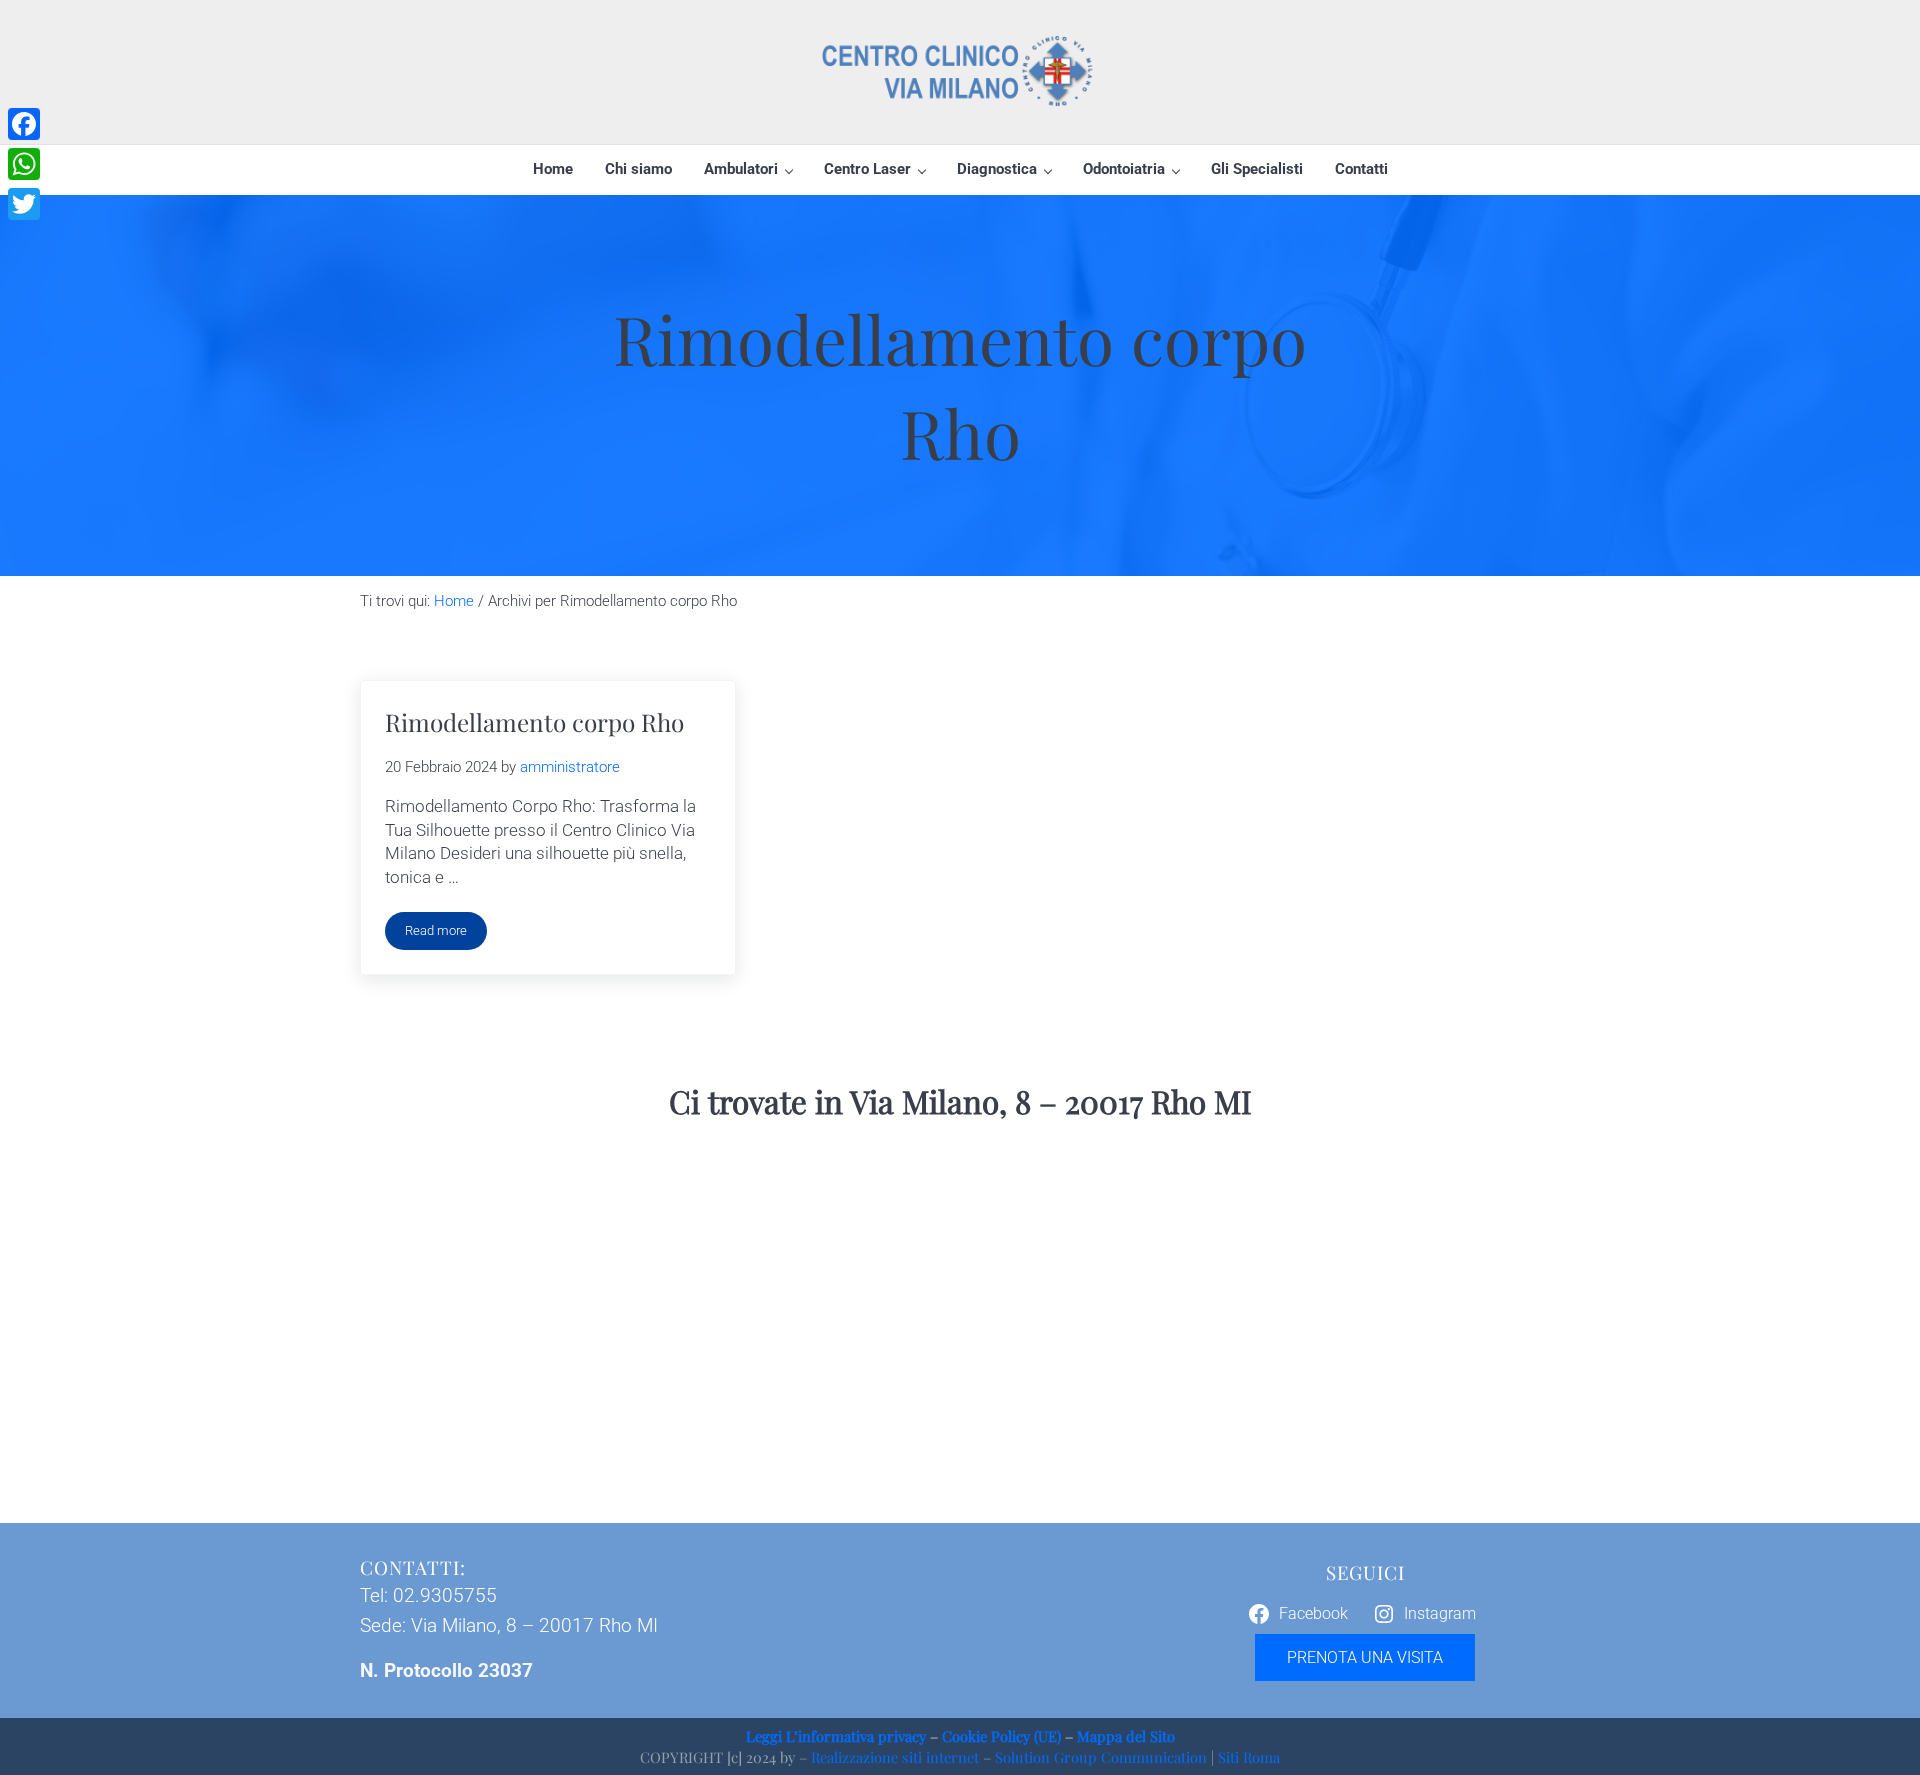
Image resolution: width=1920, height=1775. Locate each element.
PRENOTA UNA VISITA (1365, 1657)
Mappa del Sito (1126, 1736)
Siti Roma (1249, 1757)
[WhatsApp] (24, 164)
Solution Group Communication (1101, 1757)
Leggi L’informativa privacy (836, 1736)
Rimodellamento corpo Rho (534, 722)
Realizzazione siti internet (895, 1757)
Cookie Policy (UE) (1001, 1736)
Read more (446, 934)
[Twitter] (24, 204)
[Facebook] (24, 124)
